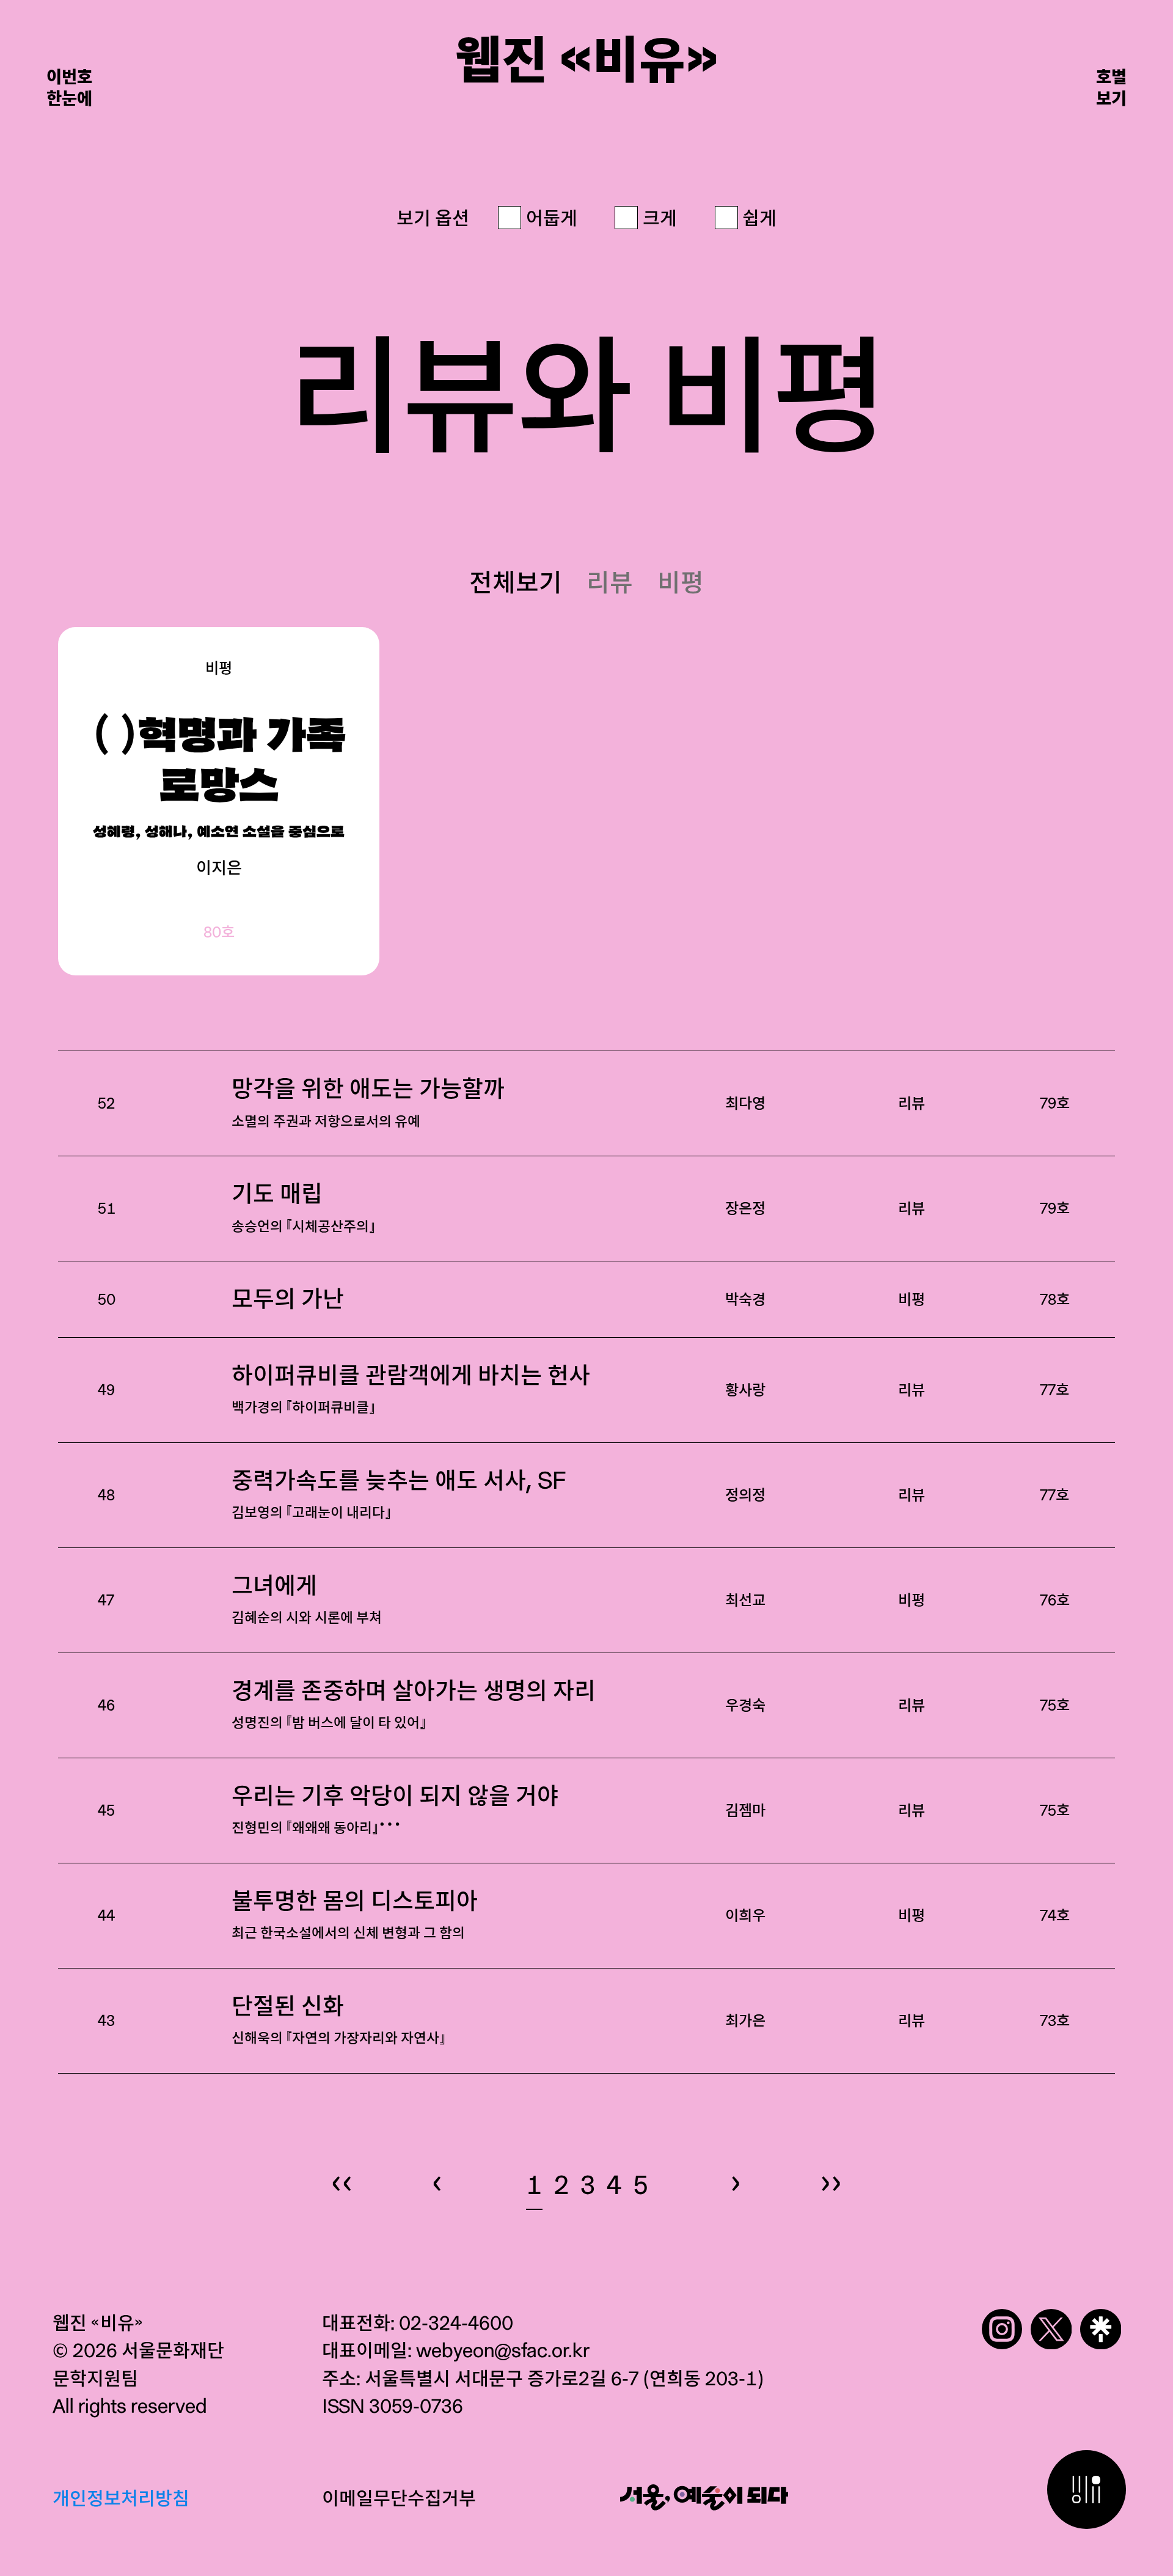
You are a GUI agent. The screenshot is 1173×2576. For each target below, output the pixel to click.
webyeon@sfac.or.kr (503, 2350)
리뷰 (610, 582)
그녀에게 (307, 1599)
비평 (681, 582)
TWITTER (1051, 2329)
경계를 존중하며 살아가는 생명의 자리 (414, 1704)
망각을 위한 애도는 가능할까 (368, 1103)
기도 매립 (303, 1208)
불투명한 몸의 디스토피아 (355, 1915)
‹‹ (342, 2181)
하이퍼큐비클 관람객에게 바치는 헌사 (411, 1389)
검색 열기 (1087, 2490)
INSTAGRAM (1002, 2329)
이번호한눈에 (69, 87)
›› (831, 2181)
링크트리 (1101, 2329)
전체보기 (516, 582)
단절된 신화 (338, 2020)
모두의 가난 (288, 1299)
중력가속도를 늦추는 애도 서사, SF (399, 1494)
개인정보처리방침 (121, 2498)
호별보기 (1111, 87)
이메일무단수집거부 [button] (399, 2498)
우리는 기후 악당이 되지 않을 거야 (395, 1812)
